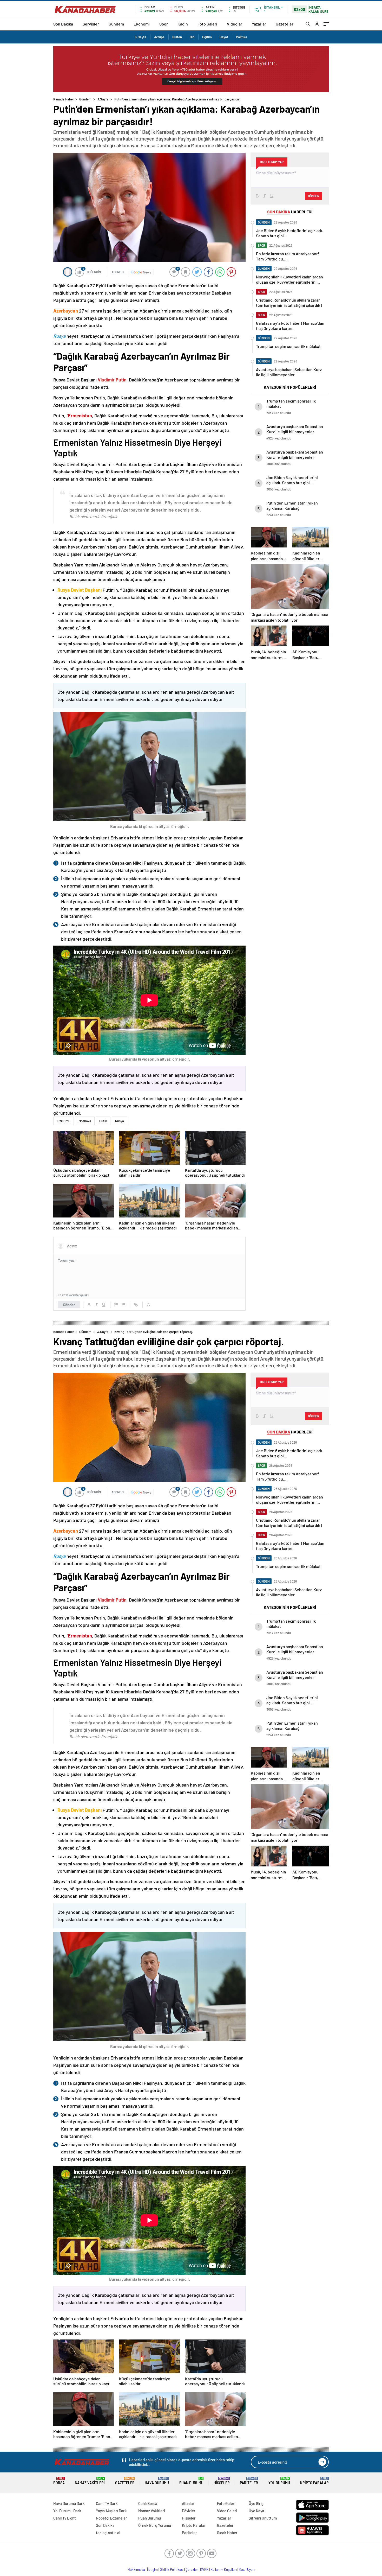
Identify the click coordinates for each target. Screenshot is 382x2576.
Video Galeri (227, 2511)
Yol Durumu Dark (67, 2511)
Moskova (85, 1121)
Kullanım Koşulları (224, 2569)
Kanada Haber (64, 99)
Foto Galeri (207, 24)
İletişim (152, 2569)
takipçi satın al (108, 2533)
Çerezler (192, 2569)
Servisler (91, 24)
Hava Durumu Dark (69, 2503)
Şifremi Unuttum (263, 2518)
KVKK (204, 2569)
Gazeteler (285, 24)
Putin (103, 1121)
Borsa (59, 2481)
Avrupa (159, 37)
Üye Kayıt (257, 2511)
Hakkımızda (136, 2569)
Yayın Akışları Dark (111, 2511)
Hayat (224, 37)
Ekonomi (142, 24)
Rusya (120, 1121)
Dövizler (189, 2511)
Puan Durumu (191, 2481)
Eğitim (207, 37)
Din (192, 37)
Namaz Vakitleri (90, 2481)
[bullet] (123, 1305)
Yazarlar (259, 24)
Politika (242, 37)
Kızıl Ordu (64, 1121)
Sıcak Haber (227, 2533)
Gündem (116, 24)
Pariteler (249, 2481)
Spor (164, 24)
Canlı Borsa (148, 2503)
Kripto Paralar (314, 2481)
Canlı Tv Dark (107, 2503)
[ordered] (116, 1305)
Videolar (235, 24)
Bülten (177, 37)
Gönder (69, 1305)
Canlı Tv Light (65, 2518)
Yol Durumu (279, 2481)
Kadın (183, 24)
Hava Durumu (157, 2481)
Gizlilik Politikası (172, 2569)
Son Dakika (63, 24)
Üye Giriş (256, 2503)
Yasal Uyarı (247, 2569)
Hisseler (222, 2481)
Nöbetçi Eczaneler (111, 2518)
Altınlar (188, 2503)
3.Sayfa (141, 37)
